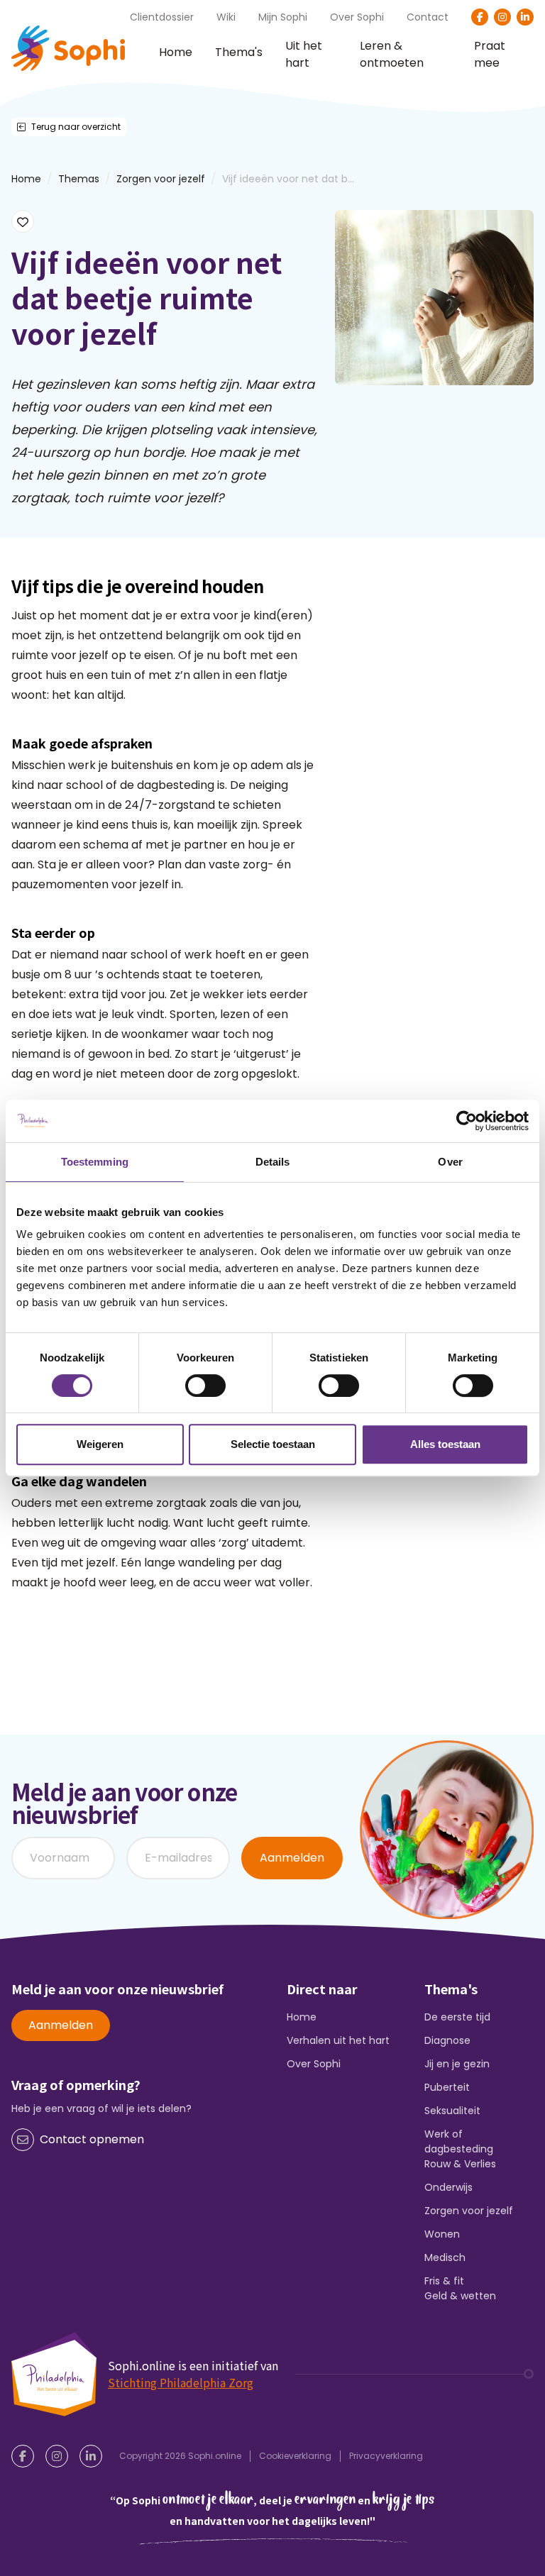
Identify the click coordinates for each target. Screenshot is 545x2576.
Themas (79, 179)
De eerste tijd (457, 2017)
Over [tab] (450, 1162)
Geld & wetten (460, 2296)
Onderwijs (448, 2187)
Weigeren (100, 1444)
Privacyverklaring (386, 2456)
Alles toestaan (445, 1444)
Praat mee (490, 55)
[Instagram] (502, 17)
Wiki (226, 17)
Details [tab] (273, 1162)
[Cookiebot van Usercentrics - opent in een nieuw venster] (467, 1121)
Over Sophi (357, 17)
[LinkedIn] (525, 17)
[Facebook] (480, 17)
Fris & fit (444, 2281)
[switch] (205, 1386)
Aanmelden (292, 1858)
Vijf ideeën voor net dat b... (288, 179)
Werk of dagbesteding (459, 2141)
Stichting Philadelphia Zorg (181, 2382)
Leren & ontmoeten (392, 55)
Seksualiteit (452, 2111)
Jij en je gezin (457, 2064)
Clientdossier (162, 17)
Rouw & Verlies (460, 2164)
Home (176, 52)
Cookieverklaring (295, 2456)
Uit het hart (304, 55)
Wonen (442, 2234)
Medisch (445, 2257)
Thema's (239, 52)
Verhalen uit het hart (338, 2040)
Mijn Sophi (283, 17)
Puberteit (447, 2087)
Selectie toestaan (273, 1444)
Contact (428, 17)
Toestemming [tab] (95, 1162)
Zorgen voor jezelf (161, 179)
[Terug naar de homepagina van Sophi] (68, 48)
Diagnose (447, 2040)
